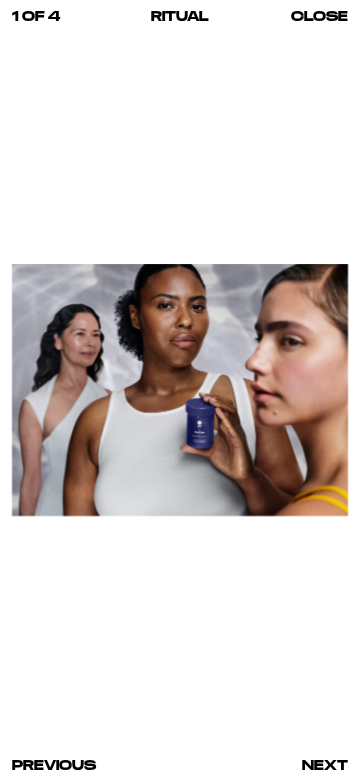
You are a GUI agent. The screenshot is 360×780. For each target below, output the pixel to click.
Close (319, 15)
